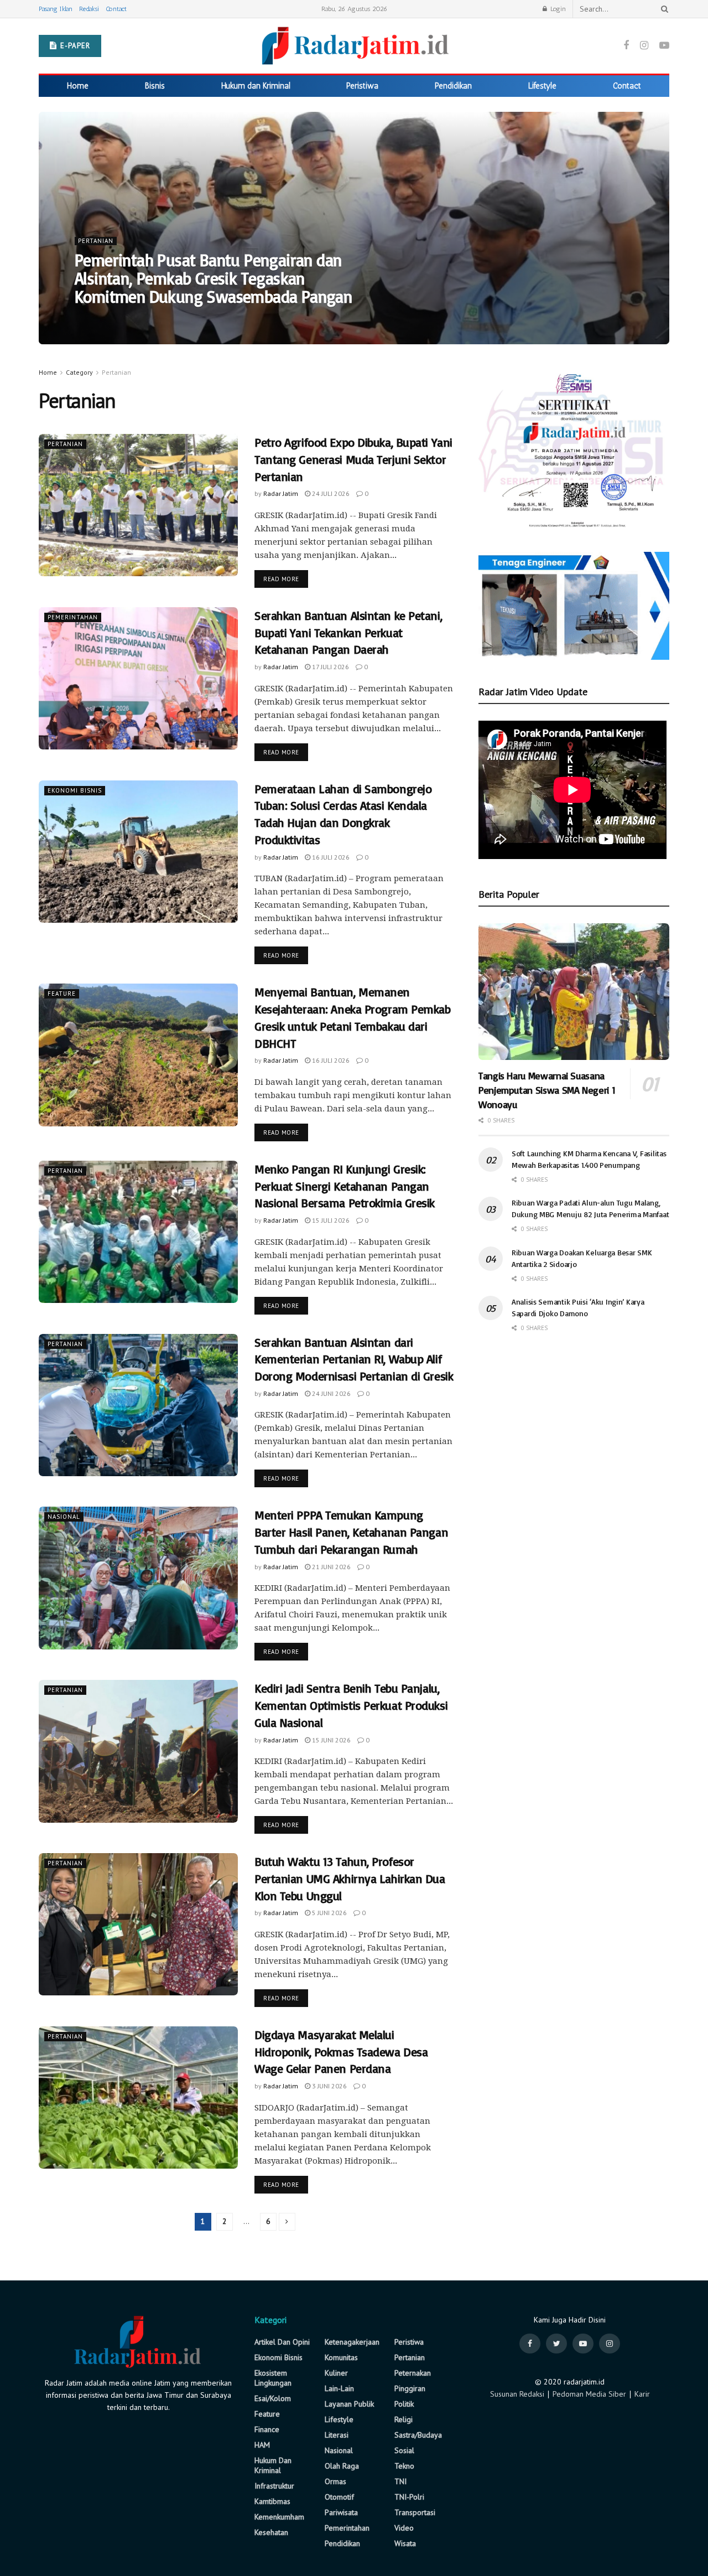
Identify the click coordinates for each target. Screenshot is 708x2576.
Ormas (335, 2481)
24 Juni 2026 (330, 1393)
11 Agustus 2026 (159, 319)
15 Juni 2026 (330, 1740)
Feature (62, 994)
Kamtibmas (272, 2501)
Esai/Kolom (273, 2398)
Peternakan (413, 2373)
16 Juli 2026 (330, 857)
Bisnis (155, 86)
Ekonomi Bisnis (75, 790)
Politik (404, 2404)
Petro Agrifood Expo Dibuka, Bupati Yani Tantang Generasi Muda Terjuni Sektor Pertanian (353, 459)
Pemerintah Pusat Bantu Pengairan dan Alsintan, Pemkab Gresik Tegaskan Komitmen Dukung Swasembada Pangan (213, 278)
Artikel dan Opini (282, 2342)
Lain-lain (339, 2388)
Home (78, 86)
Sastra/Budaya (418, 2435)
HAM (262, 2445)
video (404, 2528)
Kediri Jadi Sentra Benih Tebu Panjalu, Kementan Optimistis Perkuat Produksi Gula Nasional (351, 1705)
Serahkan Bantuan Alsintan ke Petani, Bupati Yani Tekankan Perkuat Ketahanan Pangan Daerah (348, 632)
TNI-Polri (409, 2497)
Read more (281, 579)
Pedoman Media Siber (589, 2394)
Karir (642, 2394)
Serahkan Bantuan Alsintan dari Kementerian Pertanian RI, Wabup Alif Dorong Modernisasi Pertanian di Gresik (354, 1359)
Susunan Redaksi (517, 2394)
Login (557, 9)
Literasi (337, 2435)
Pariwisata (341, 2512)
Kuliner (336, 2373)
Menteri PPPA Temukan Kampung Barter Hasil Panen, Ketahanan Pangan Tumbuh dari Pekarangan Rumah (351, 1532)
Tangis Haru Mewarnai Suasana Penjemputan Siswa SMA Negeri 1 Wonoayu (547, 1090)
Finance (267, 2429)
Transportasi (415, 2512)
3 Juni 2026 (329, 2086)
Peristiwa (362, 86)
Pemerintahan (73, 617)
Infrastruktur (274, 2486)
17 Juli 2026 (330, 667)
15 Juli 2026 (330, 1220)
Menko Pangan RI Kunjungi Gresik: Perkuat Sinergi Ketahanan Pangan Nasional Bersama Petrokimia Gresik (345, 1186)
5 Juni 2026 (329, 1913)
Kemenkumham (279, 2517)
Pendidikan (453, 86)
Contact (116, 9)
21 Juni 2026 (330, 1567)
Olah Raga (342, 2466)
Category (79, 372)
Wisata (405, 2543)
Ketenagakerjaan (352, 2342)
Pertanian (96, 241)
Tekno (404, 2466)
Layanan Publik (349, 2404)
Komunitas (341, 2357)
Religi (404, 2419)
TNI (400, 2481)
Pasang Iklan (56, 9)
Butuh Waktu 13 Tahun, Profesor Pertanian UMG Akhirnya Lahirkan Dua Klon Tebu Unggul (350, 1878)
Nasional (64, 1517)
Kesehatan (271, 2532)
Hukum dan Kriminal (256, 86)
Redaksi (89, 9)
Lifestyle (542, 86)
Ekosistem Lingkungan (273, 2378)
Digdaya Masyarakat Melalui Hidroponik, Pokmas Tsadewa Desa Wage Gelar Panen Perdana (341, 2052)
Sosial (404, 2450)
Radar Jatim (101, 319)
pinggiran (410, 2388)
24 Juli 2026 (330, 493)
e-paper (74, 46)
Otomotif (339, 2497)
